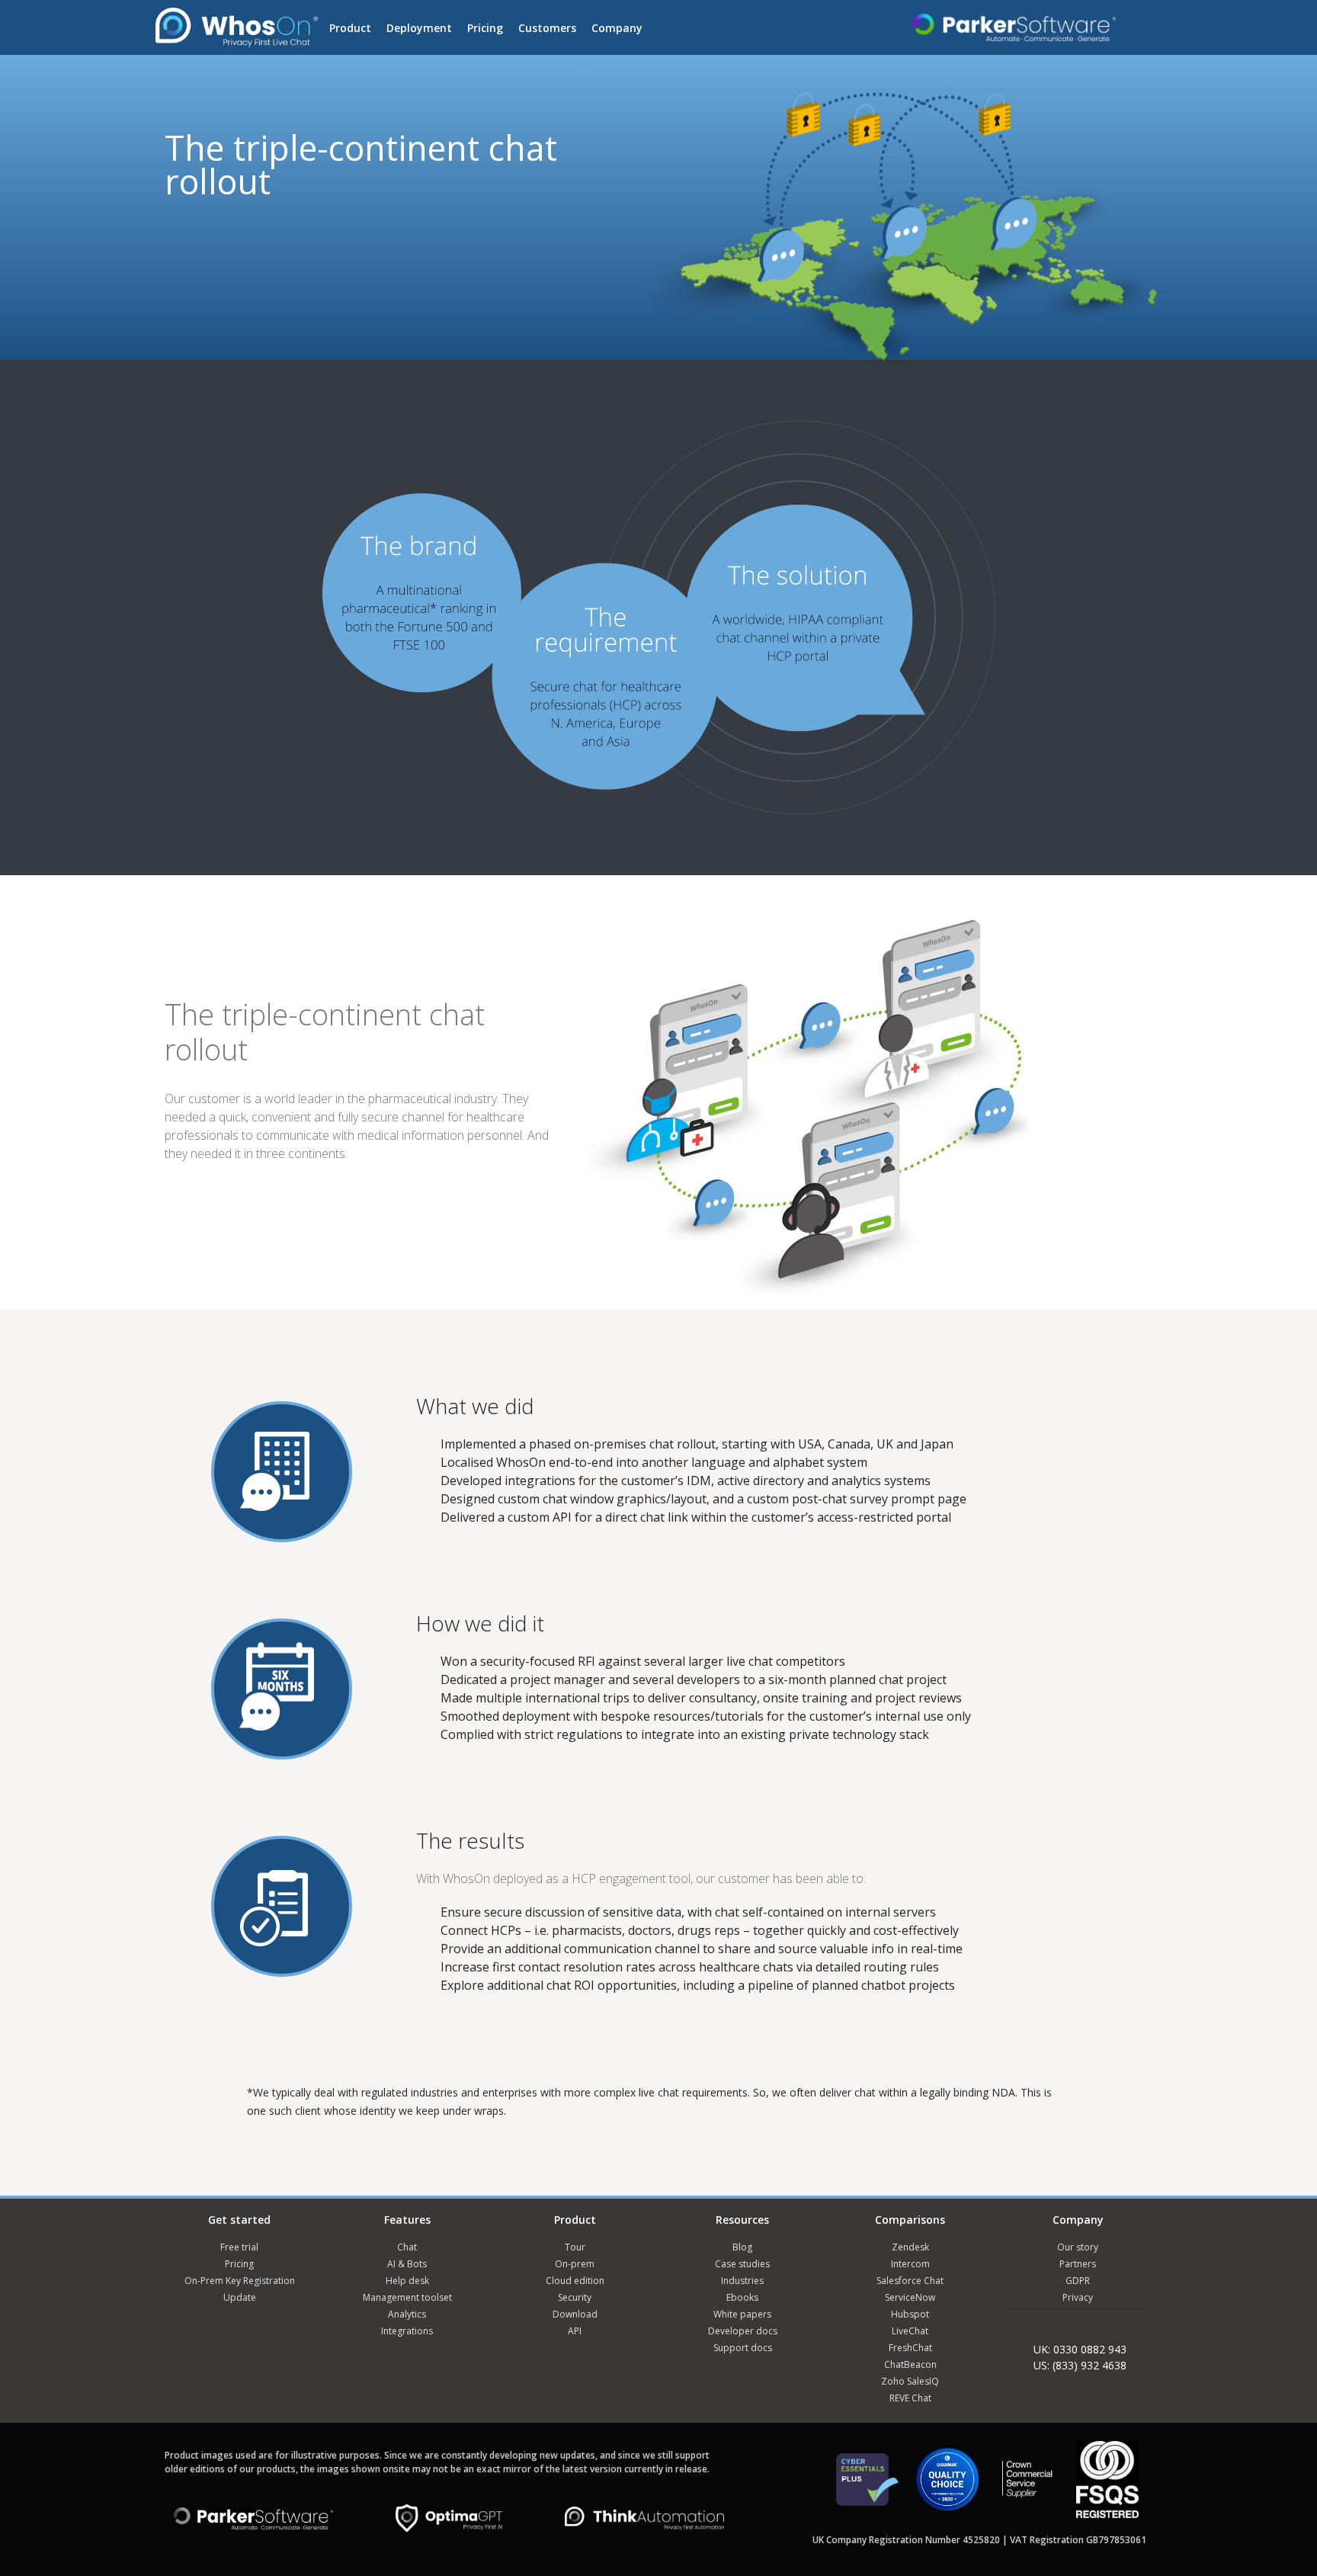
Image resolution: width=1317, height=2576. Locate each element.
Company (617, 28)
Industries (742, 2281)
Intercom (910, 2264)
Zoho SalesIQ (910, 2381)
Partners (1078, 2264)
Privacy (1078, 2297)
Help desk (407, 2281)
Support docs (743, 2348)
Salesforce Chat (910, 2281)
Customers (547, 28)
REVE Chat (910, 2398)
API (575, 2331)
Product (350, 28)
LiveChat (910, 2331)
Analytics (407, 2314)
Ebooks (742, 2297)
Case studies (742, 2264)
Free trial (239, 2247)
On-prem (575, 2264)
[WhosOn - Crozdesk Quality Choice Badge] (947, 2486)
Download (575, 2314)
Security (575, 2297)
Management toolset (407, 2297)
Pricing (485, 28)
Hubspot (910, 2314)
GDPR (1078, 2281)
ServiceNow (910, 2297)
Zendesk (910, 2247)
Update (240, 2297)
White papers (742, 2314)
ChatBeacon (910, 2364)
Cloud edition (575, 2281)
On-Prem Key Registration (240, 2281)
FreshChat (910, 2348)
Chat (407, 2247)
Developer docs (743, 2331)
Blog (742, 2247)
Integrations (407, 2331)
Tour (575, 2247)
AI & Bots (407, 2264)
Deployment (419, 28)
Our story (1078, 2247)
